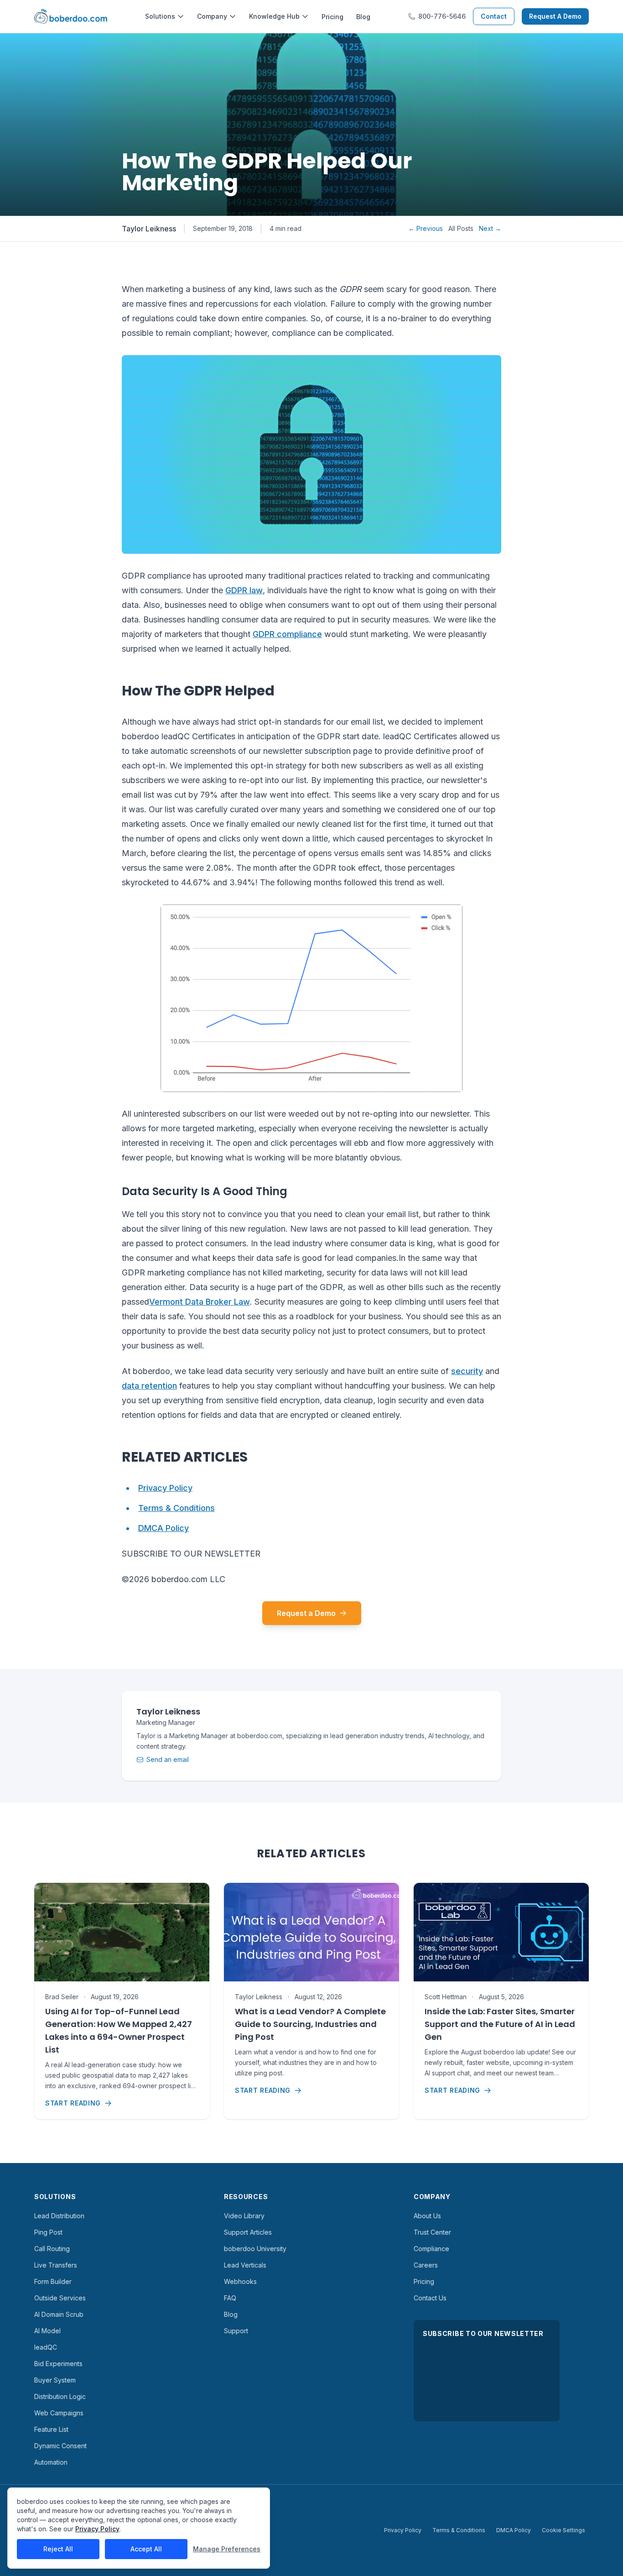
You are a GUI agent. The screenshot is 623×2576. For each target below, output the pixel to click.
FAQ (230, 2298)
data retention (149, 1386)
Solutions (160, 16)
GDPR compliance (287, 634)
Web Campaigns (59, 2413)
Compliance (431, 2249)
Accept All (146, 2549)
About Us (427, 2216)
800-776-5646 (442, 16)
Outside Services (60, 2298)
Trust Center (432, 2232)
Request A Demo (555, 16)
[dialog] (139, 2528)
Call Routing (52, 2249)
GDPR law (244, 590)
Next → (490, 228)
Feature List (51, 2429)
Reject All (58, 2549)
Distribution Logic (60, 2396)
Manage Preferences (227, 2549)
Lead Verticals (245, 2265)
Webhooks (240, 2281)
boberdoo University (255, 2249)
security (467, 1371)
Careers (426, 2265)
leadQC (46, 2347)
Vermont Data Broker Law (200, 1302)
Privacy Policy (165, 1488)
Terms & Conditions (177, 1508)
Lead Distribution (59, 2216)
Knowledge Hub (274, 16)
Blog (363, 17)
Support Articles (248, 2232)
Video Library (244, 2216)
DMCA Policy (164, 1528)
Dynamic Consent (60, 2446)
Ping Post (48, 2232)
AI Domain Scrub (59, 2314)
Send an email (168, 1759)
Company (212, 16)
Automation (51, 2462)
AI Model (47, 2331)
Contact (494, 16)
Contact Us (430, 2298)
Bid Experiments (58, 2364)
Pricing (332, 17)
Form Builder (53, 2281)
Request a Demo (306, 1613)
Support (236, 2331)
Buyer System (55, 2380)
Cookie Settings (563, 2530)
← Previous (426, 228)
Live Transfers (56, 2265)
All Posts (461, 228)
